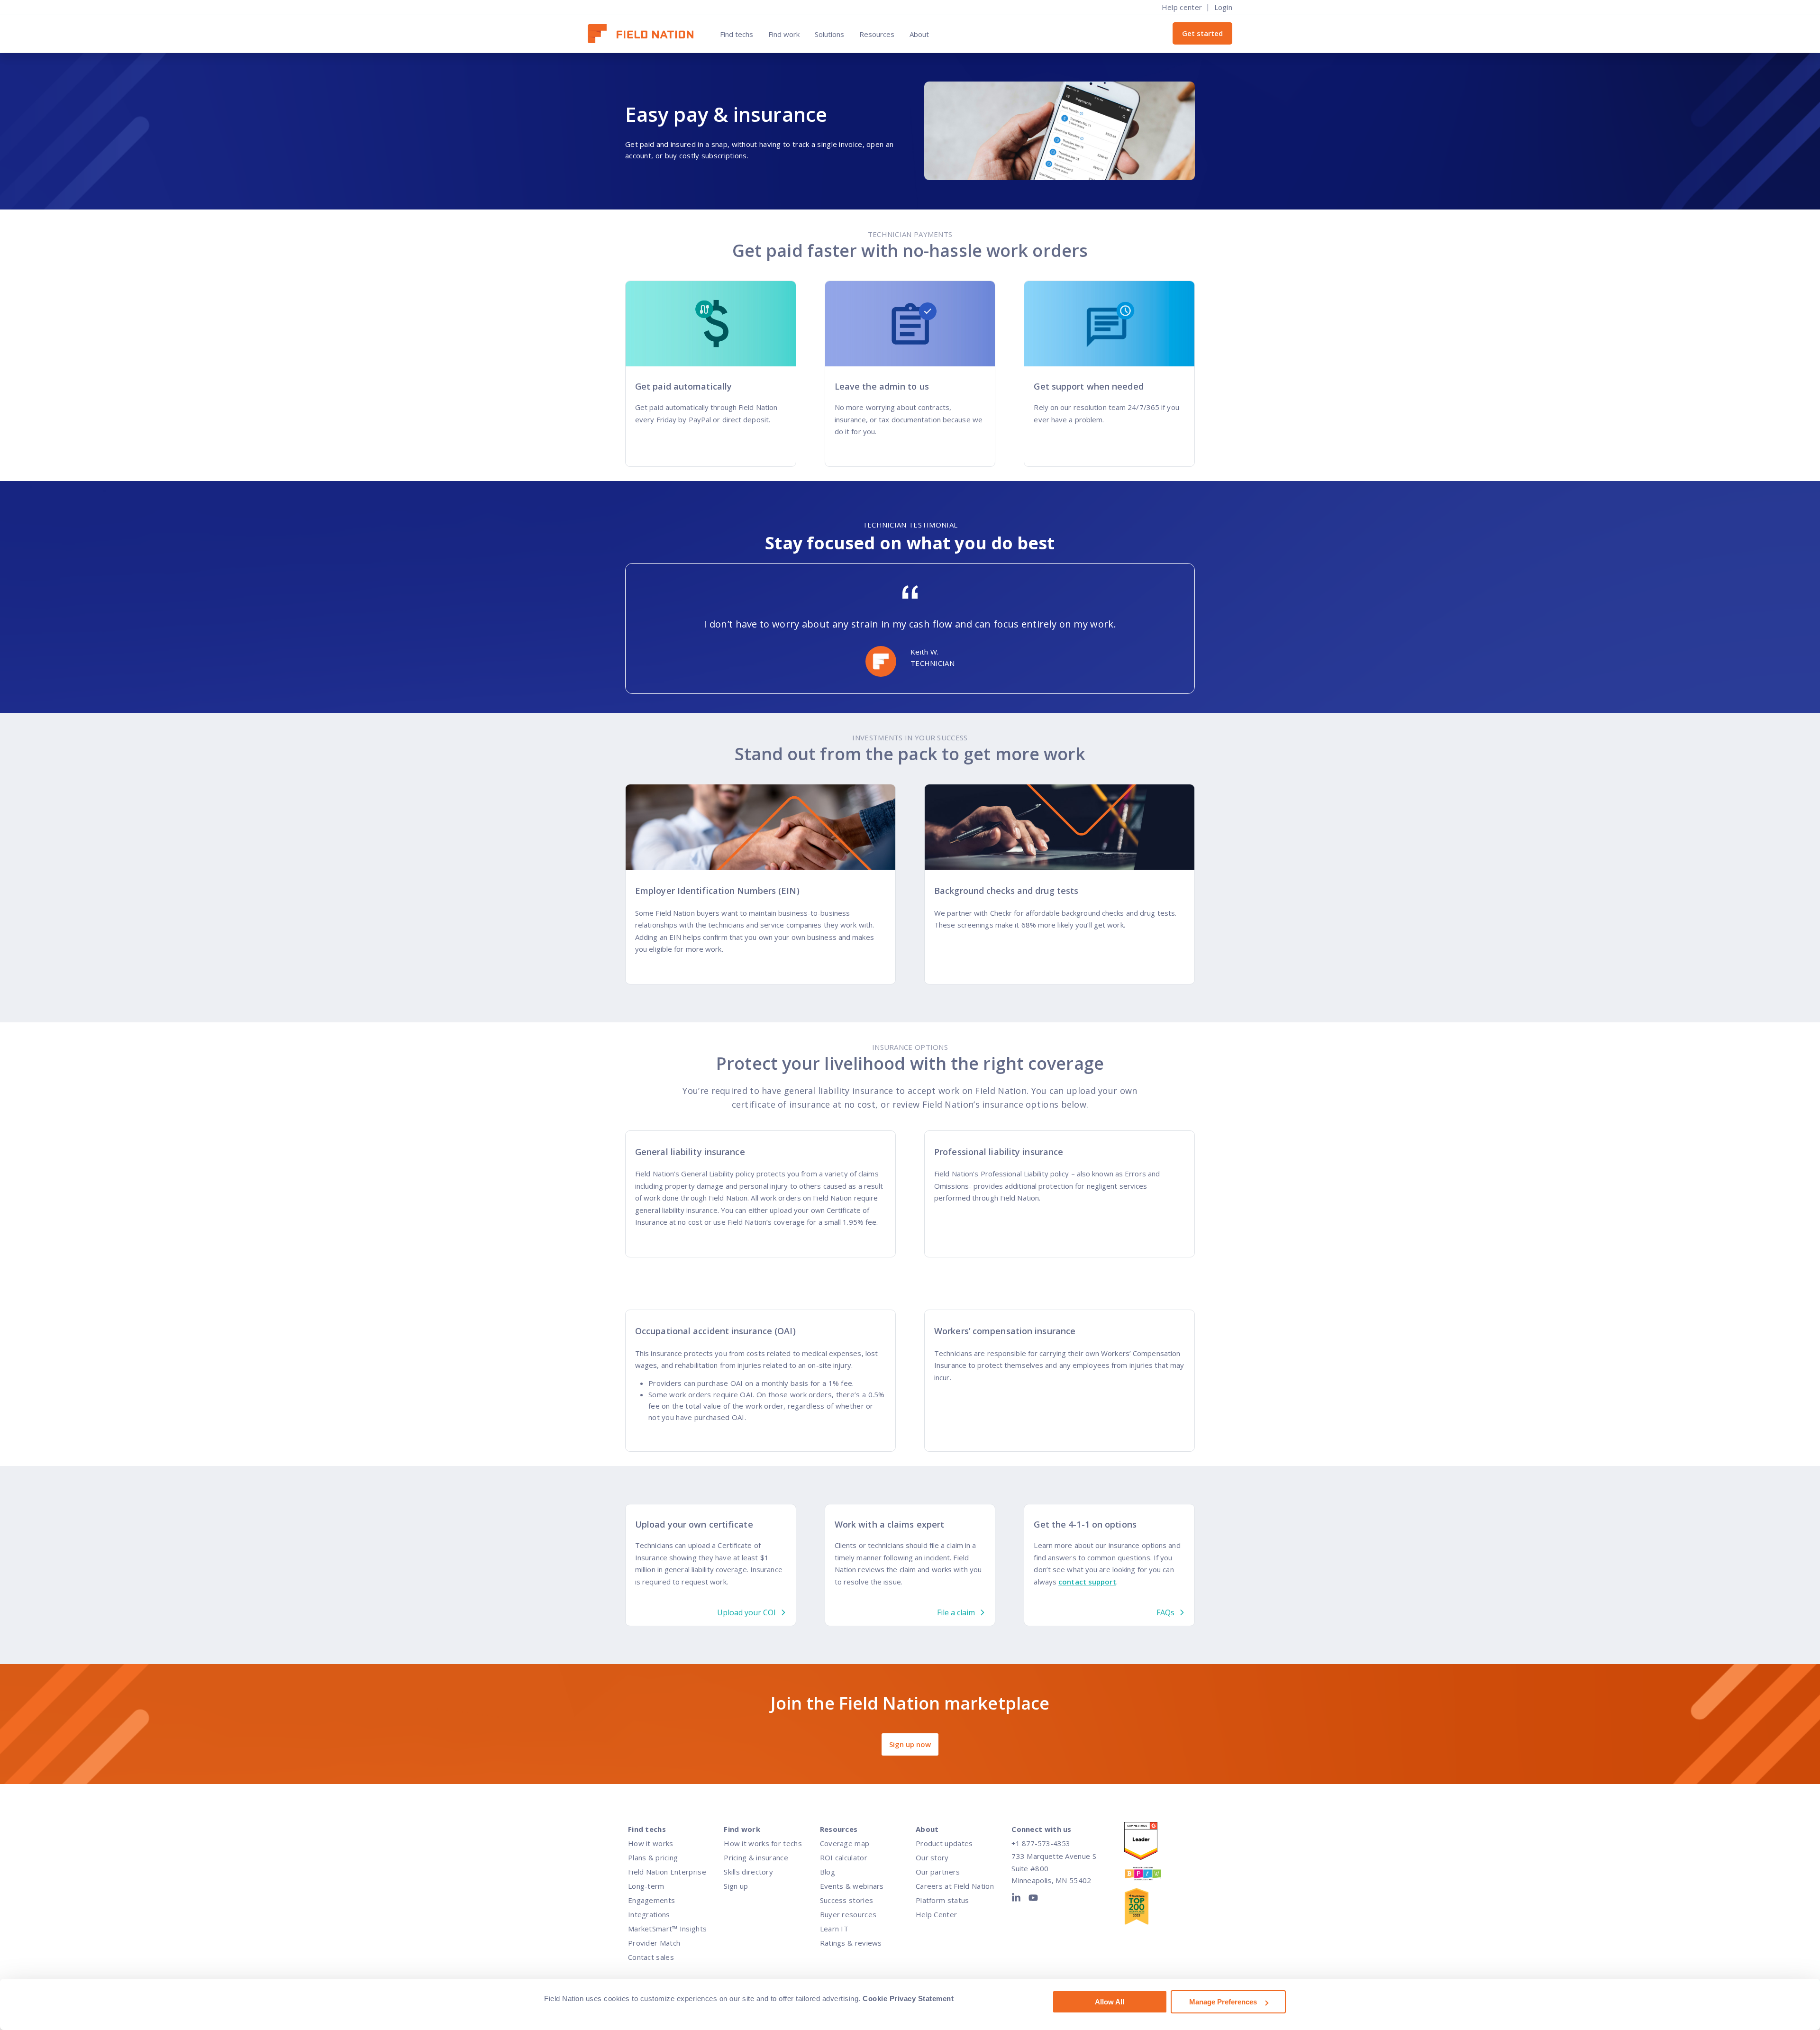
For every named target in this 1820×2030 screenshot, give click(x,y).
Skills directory (748, 1872)
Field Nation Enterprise (667, 1872)
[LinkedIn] (1018, 1900)
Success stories (847, 1900)
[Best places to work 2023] (1152, 1876)
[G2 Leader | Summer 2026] (1152, 1843)
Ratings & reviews (851, 1943)
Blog (828, 1872)
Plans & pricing (653, 1857)
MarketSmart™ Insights (667, 1929)
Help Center (936, 1914)
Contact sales (651, 1957)
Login (1224, 7)
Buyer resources (848, 1914)
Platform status (942, 1900)
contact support (1087, 1582)
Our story (932, 1857)
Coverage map (845, 1843)
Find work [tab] (784, 34)
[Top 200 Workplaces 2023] (1152, 1908)
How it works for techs (763, 1843)
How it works (651, 1843)
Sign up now (910, 1744)
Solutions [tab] (829, 34)
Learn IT (834, 1929)
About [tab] (919, 34)
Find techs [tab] (737, 34)
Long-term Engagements (651, 1893)
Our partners (938, 1872)
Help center (1182, 7)
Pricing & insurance (756, 1857)
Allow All (1110, 2002)
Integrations (649, 1914)
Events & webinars (852, 1886)
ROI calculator (844, 1857)
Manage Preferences (1223, 2002)
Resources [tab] (877, 34)
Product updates (944, 1843)
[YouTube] (1033, 1900)
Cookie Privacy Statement (908, 1998)
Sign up (736, 1886)
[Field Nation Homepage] (645, 34)
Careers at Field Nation (955, 1886)
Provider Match (654, 1943)
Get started (1202, 33)
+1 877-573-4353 (1041, 1843)
